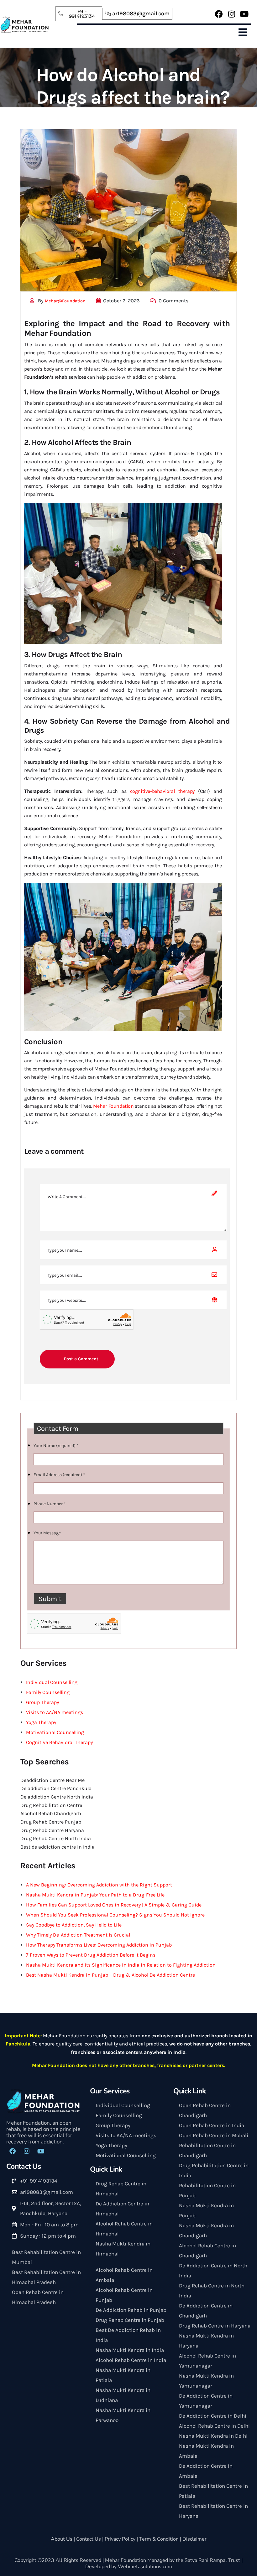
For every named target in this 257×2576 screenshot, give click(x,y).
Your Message (47, 1533)
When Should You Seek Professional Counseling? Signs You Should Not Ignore (115, 1915)
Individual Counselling (52, 1682)
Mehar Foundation (113, 1106)
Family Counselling (48, 1692)
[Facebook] (219, 14)
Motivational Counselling (55, 1732)
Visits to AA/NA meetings (55, 1712)
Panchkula (18, 2044)
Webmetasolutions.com (145, 2567)
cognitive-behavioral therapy (162, 791)
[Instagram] (231, 14)
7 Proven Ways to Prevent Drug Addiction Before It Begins (91, 1955)
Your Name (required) (56, 1446)
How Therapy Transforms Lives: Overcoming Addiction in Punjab (99, 1945)
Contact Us (89, 2539)
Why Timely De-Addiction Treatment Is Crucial (78, 1935)
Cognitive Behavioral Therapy (59, 1742)
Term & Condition (159, 2539)
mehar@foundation (65, 301)
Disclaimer (194, 2539)
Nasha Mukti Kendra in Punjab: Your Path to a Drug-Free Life (95, 1895)
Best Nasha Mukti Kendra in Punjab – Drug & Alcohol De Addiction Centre (110, 1975)
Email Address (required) (59, 1475)
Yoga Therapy (41, 1722)
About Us (62, 2539)
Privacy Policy (120, 2539)
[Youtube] (244, 14)
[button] (243, 33)
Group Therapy (42, 1702)
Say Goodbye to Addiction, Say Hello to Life (74, 1925)
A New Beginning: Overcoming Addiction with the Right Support (99, 1885)
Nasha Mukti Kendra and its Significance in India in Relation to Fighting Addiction (121, 1965)
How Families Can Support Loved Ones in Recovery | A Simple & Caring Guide (114, 1905)
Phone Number (49, 1504)
